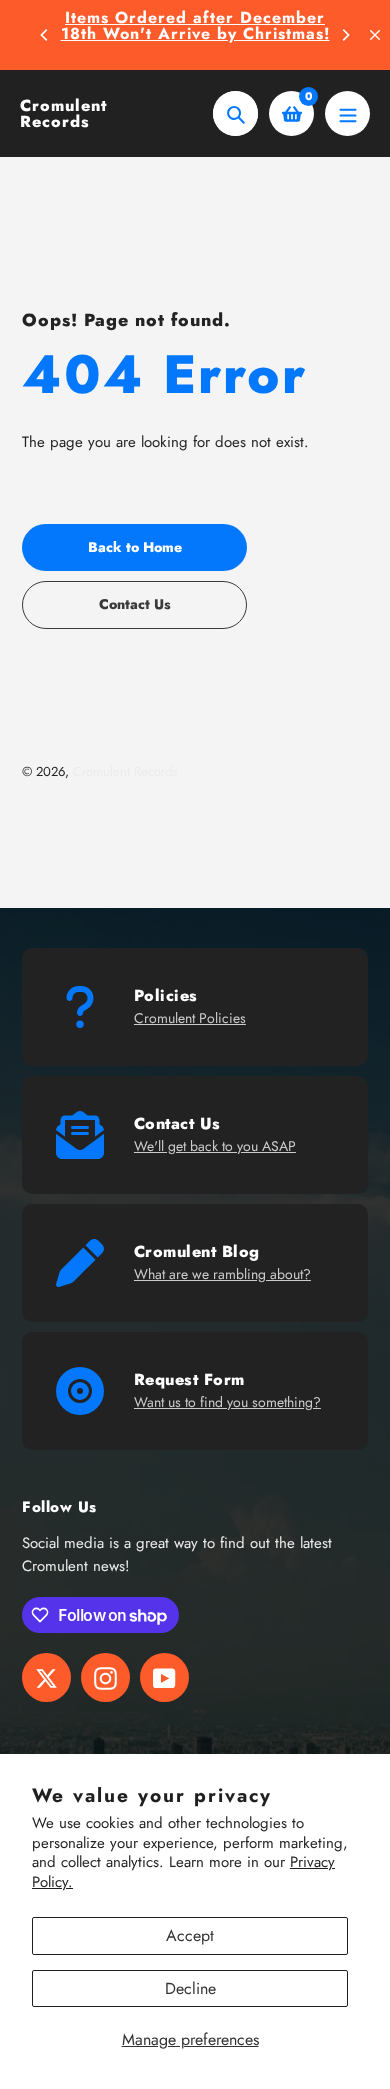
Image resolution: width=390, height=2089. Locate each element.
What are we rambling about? (222, 1274)
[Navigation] (347, 113)
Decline (190, 1988)
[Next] (345, 35)
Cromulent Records (63, 114)
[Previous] (45, 35)
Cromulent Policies (190, 1018)
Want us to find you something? (227, 1402)
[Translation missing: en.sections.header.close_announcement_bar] (375, 35)
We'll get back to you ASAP (215, 1146)
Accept (190, 1935)
